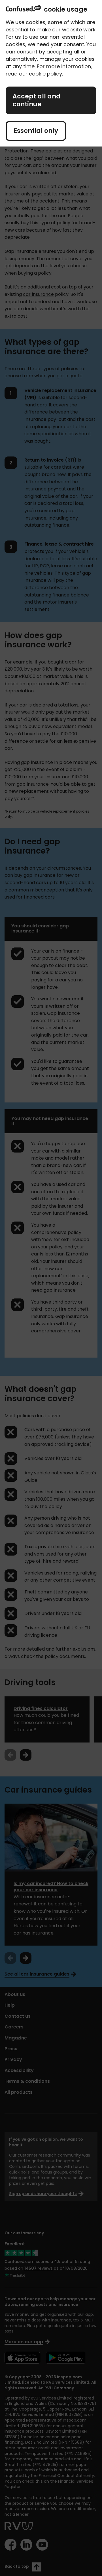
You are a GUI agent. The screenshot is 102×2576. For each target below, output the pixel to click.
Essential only (36, 131)
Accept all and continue (37, 100)
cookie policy (45, 74)
